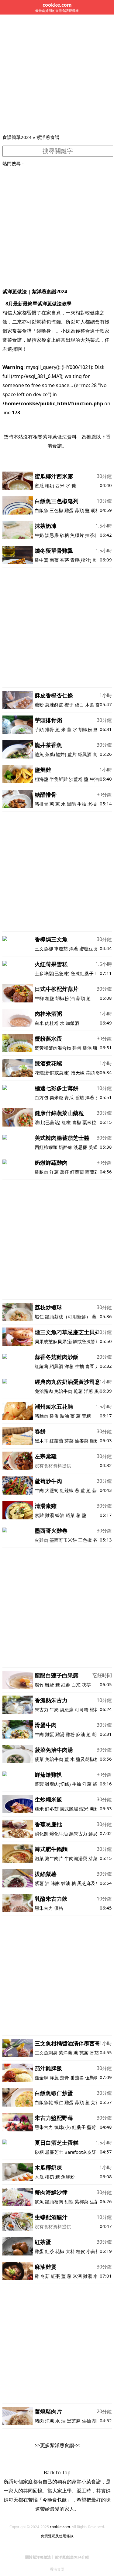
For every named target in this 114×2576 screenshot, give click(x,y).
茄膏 (64, 2078)
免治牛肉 (63, 1391)
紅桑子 (79, 2127)
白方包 (41, 1097)
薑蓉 (39, 1784)
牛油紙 (97, 779)
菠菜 (39, 1759)
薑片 (72, 754)
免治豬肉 (44, 1391)
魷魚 (39, 2202)
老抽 (92, 804)
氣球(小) (62, 2127)
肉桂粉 (52, 1023)
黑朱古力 (78, 1834)
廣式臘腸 (69, 1809)
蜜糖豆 (86, 949)
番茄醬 (77, 2078)
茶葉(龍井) (56, 754)
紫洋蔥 (66, 2053)
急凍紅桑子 (82, 973)
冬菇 (45, 2276)
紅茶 (50, 2251)
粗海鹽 (41, 779)
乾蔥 (78, 1391)
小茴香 (93, 2251)
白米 (39, 1023)
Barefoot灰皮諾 (80, 2152)
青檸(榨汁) (81, 560)
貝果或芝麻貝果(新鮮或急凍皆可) (68, 1341)
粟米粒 (56, 1097)
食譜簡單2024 (17, 137)
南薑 (54, 560)
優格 (59, 1908)
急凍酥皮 (54, 705)
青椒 (77, 1122)
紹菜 (70, 1515)
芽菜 (69, 1441)
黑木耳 (41, 1441)
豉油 (64, 1416)
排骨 (50, 729)
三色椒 (56, 510)
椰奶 (50, 485)
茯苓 (86, 1685)
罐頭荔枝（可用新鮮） (68, 1317)
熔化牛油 (59, 1834)
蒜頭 (79, 510)
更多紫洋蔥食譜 (57, 2445)
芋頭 (39, 729)
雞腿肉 (41, 1172)
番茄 (79, 1097)
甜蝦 (69, 2202)
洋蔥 (74, 949)
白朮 (76, 1685)
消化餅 (41, 1834)
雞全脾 (41, 2078)
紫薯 (39, 1883)
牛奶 (39, 535)
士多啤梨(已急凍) (52, 973)
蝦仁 (39, 1317)
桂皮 (81, 2251)
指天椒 (78, 1073)
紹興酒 (85, 754)
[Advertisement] (57, 74)
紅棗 (55, 2276)
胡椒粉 (85, 729)
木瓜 (90, 705)
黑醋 (71, 804)
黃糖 (86, 1416)
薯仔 (64, 1172)
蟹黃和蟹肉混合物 (53, 1048)
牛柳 (39, 998)
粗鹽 (50, 998)
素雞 (39, 1515)
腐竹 (39, 1685)
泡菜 (39, 1858)
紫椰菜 (82, 2202)
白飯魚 (41, 510)
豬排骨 (41, 804)
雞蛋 (69, 510)
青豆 (90, 1366)
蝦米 (84, 1809)
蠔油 (60, 1515)
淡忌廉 (52, 535)
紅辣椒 (67, 1490)
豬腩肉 (41, 1416)
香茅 (64, 560)
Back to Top (57, 2472)
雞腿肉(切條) (58, 1784)
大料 (70, 2251)
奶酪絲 (66, 1147)
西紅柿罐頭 (46, 1147)
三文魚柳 (44, 949)
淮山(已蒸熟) (48, 1122)
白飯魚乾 (44, 2102)
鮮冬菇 (52, 1809)
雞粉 (70, 1734)
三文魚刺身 (46, 2053)
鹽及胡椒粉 (87, 1759)
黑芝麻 (74, 2421)
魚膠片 (77, 535)
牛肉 (39, 1490)
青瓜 (69, 1097)
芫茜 (84, 2053)
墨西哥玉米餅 (63, 1540)
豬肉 (39, 2421)
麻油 (81, 1734)
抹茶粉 (92, 535)
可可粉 (82, 1709)
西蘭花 (92, 1172)
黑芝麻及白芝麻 (93, 1883)
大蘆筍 (52, 1490)
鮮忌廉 (95, 1834)
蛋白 (79, 705)
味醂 (55, 1883)
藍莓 (92, 2127)
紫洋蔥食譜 (48, 137)
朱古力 (41, 1709)
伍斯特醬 (94, 2078)
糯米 (39, 1809)
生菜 (94, 2202)
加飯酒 (73, 1023)
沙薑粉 (76, 779)
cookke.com (60, 2527)
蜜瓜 (39, 485)
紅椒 (66, 1122)
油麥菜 (82, 1441)
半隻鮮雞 (59, 779)
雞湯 (87, 1048)
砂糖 (64, 535)
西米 (60, 485)
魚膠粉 (68, 2177)
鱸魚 (39, 754)
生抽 (82, 804)
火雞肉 (41, 1540)
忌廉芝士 (54, 2152)
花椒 (60, 2251)
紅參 (66, 1685)
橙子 (69, 705)
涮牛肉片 (54, 1858)
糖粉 (39, 705)
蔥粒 (94, 1809)
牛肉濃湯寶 (76, 1858)
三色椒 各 (88, 1540)
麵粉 (94, 1441)
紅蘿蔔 (77, 1172)
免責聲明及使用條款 (57, 2536)
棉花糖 (97, 1709)
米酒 (77, 2276)
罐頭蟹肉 (54, 2202)
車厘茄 (61, 949)
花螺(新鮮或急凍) (52, 1073)
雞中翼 (41, 560)
